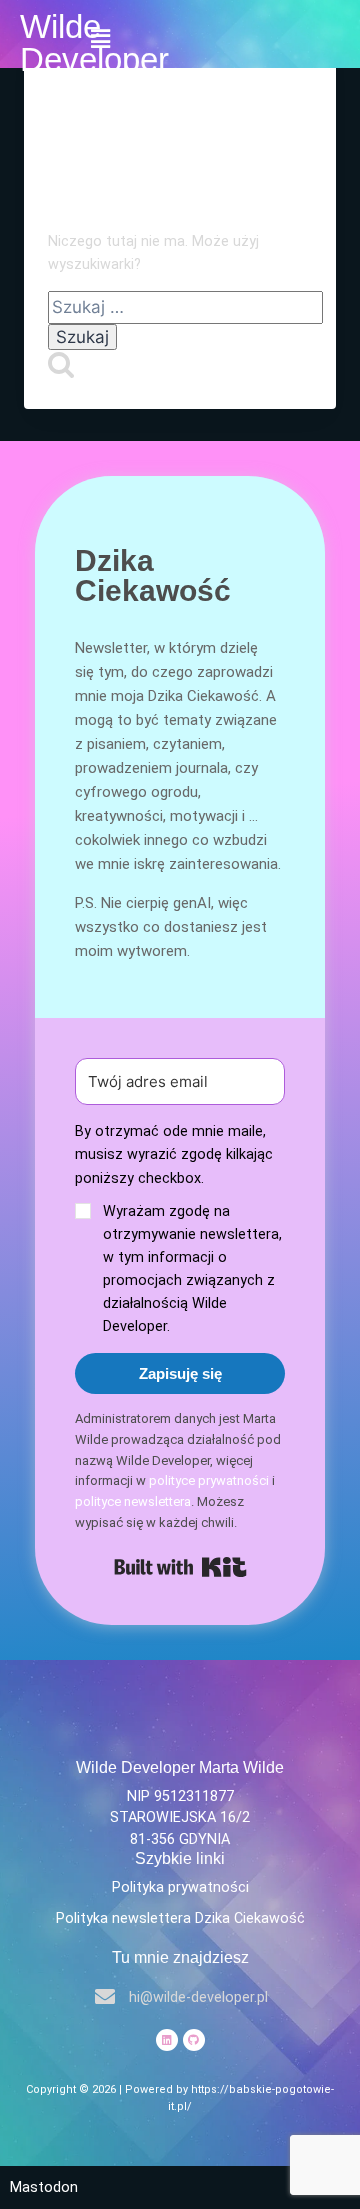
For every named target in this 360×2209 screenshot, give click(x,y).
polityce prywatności (209, 1480)
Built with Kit (180, 1567)
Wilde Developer (94, 43)
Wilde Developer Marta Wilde (180, 1767)
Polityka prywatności (180, 1887)
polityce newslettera (133, 1501)
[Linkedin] (167, 2040)
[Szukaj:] (185, 308)
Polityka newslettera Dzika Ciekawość (180, 1918)
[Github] (194, 2040)
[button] (180, 1229)
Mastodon (44, 2187)
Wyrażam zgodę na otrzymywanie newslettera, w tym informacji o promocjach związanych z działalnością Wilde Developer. (192, 1269)
